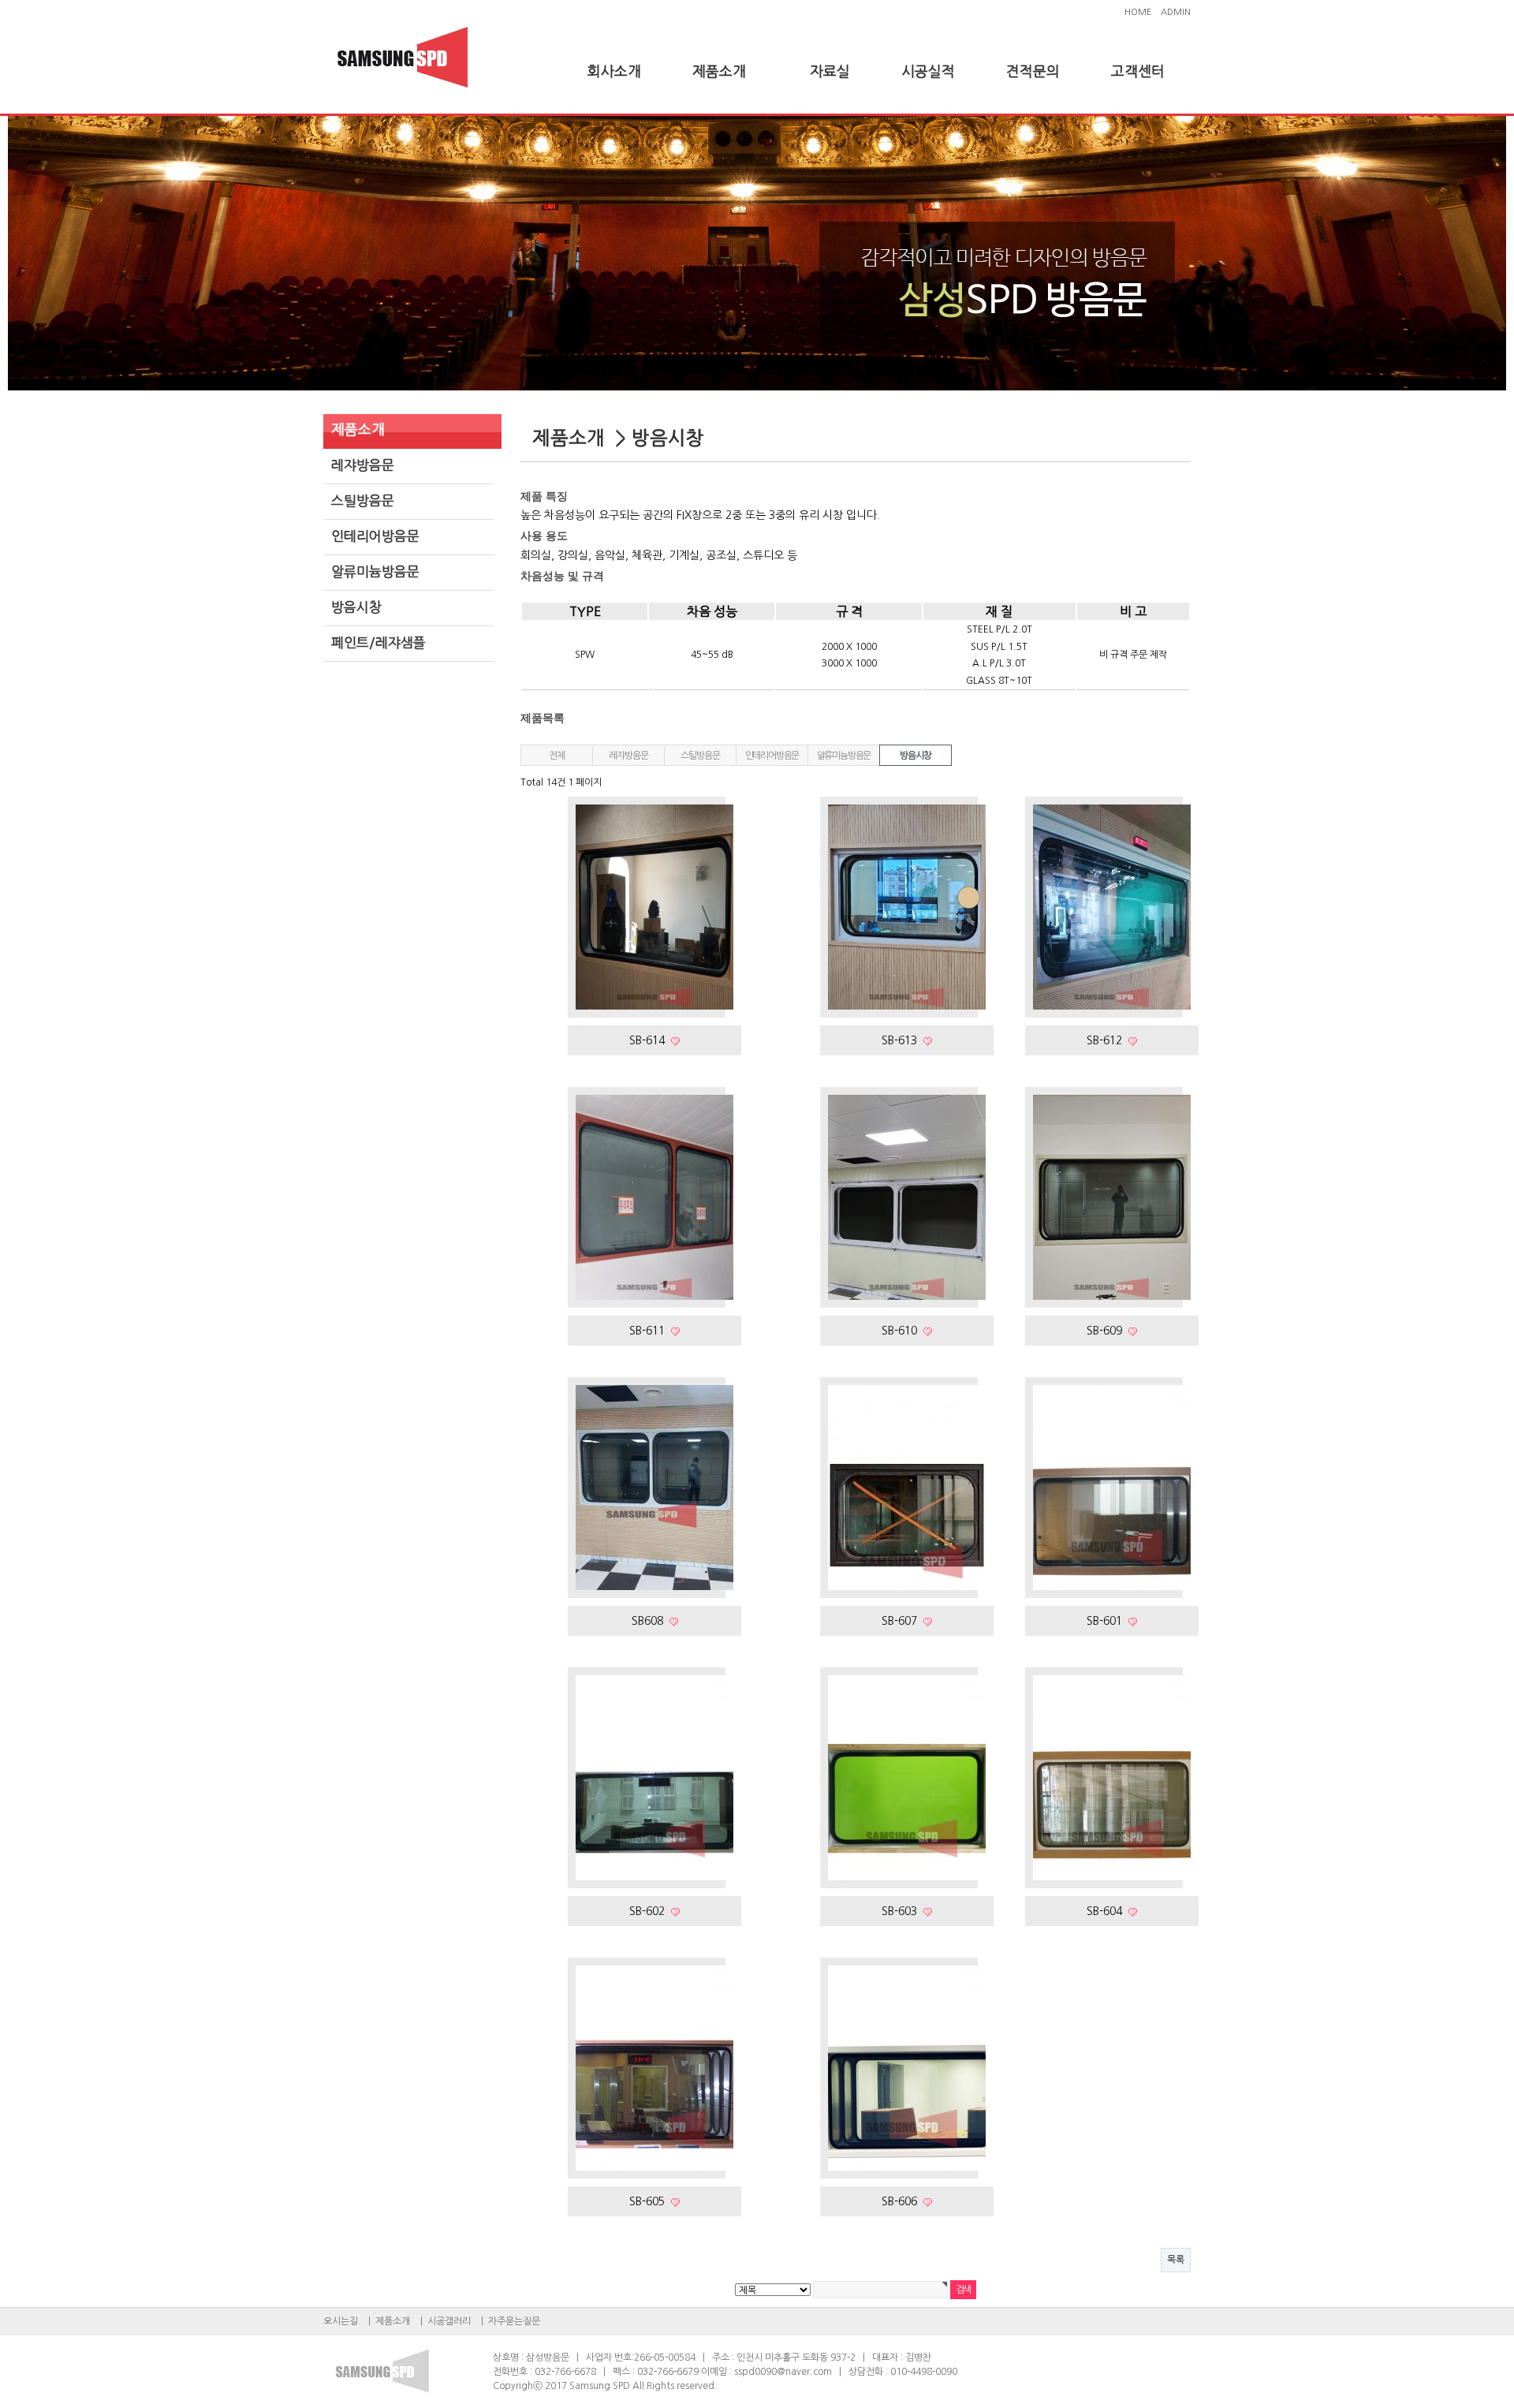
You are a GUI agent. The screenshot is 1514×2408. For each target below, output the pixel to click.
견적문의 (1033, 72)
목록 (1176, 2260)
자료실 (830, 72)
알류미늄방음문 (375, 571)
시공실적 (928, 72)
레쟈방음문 (363, 465)
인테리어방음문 (375, 536)
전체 (557, 756)
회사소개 (614, 72)
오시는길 (341, 2321)
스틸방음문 (363, 500)
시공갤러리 (449, 2321)
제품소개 (719, 72)
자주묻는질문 (514, 2321)
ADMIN (1176, 12)
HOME (1138, 12)
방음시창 (356, 607)
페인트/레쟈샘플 (378, 642)
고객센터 (1138, 72)
